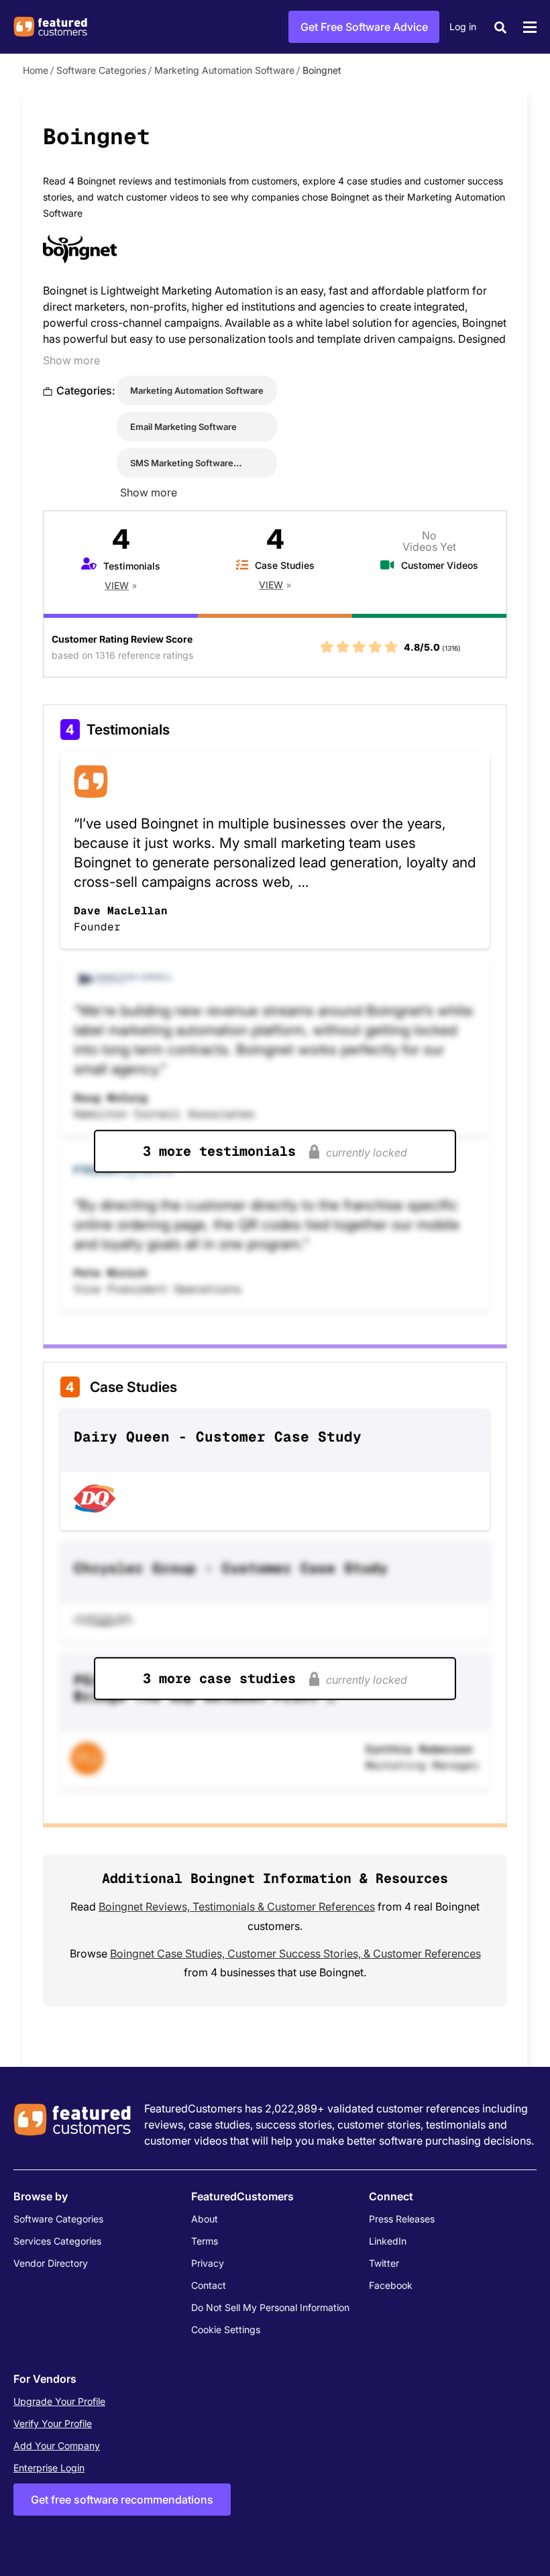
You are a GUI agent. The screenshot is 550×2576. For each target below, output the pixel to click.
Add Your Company (57, 2446)
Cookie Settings (226, 2329)
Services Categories (57, 2241)
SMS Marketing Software (182, 463)
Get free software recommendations (122, 2500)
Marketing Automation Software (224, 70)
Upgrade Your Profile (59, 2401)
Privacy (208, 2263)
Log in (463, 26)
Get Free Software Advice (364, 27)
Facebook (391, 2285)
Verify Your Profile (53, 2423)
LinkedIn (388, 2241)
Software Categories (101, 70)
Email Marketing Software (183, 427)
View (117, 585)
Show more (71, 360)
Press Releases (402, 2219)
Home (36, 70)
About (205, 2219)
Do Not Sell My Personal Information (270, 2307)
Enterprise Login (49, 2468)
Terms (205, 2241)
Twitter (384, 2263)
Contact (209, 2285)
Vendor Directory (51, 2263)
